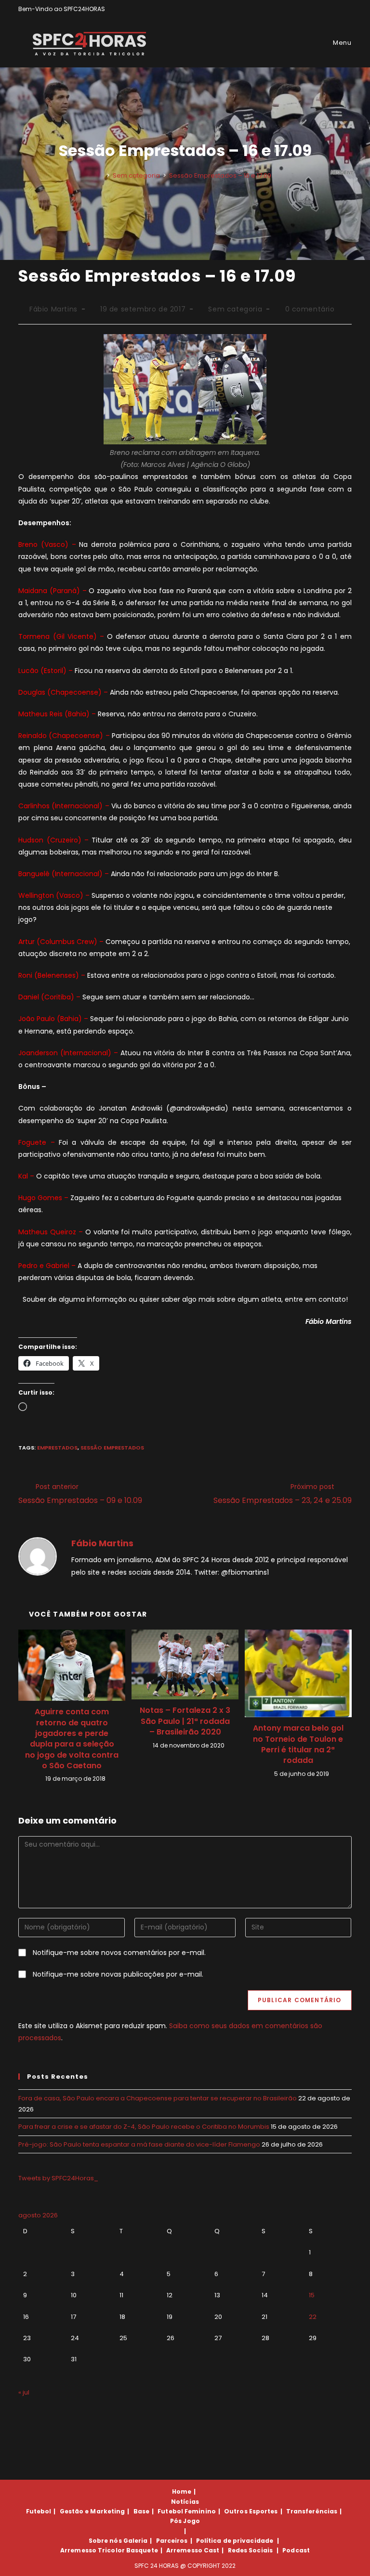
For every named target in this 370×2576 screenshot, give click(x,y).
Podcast (296, 2550)
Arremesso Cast (193, 2550)
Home (182, 2492)
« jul (24, 2392)
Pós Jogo (185, 2521)
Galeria (136, 2541)
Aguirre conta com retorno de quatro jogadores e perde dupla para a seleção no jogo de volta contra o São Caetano (72, 1739)
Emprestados (57, 1448)
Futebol (39, 2511)
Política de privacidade (235, 2541)
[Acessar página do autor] (38, 1556)
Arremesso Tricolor (92, 2550)
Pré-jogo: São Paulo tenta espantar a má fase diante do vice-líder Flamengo (139, 2144)
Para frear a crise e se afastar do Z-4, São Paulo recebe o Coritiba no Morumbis (144, 2127)
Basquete (142, 2550)
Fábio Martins (53, 309)
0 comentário (310, 309)
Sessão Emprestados (112, 1448)
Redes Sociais (250, 2550)
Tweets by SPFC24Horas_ (58, 2178)
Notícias (185, 2502)
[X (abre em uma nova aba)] (316, 9)
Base (141, 2511)
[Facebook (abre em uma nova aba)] (327, 9)
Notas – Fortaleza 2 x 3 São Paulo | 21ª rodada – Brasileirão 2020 (185, 1721)
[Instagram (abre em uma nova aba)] (338, 9)
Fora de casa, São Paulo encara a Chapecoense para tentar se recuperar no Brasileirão (158, 2098)
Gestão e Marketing (92, 2511)
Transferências (312, 2511)
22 (313, 2317)
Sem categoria (235, 309)
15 (312, 2295)
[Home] (101, 175)
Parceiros (172, 2541)
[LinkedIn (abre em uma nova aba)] (348, 9)
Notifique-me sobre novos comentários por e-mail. (119, 1953)
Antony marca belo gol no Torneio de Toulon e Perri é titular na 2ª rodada (298, 1744)
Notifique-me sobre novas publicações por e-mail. (118, 1974)
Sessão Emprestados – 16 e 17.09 (220, 175)
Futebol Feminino (187, 2511)
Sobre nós (105, 2541)
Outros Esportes (251, 2511)
